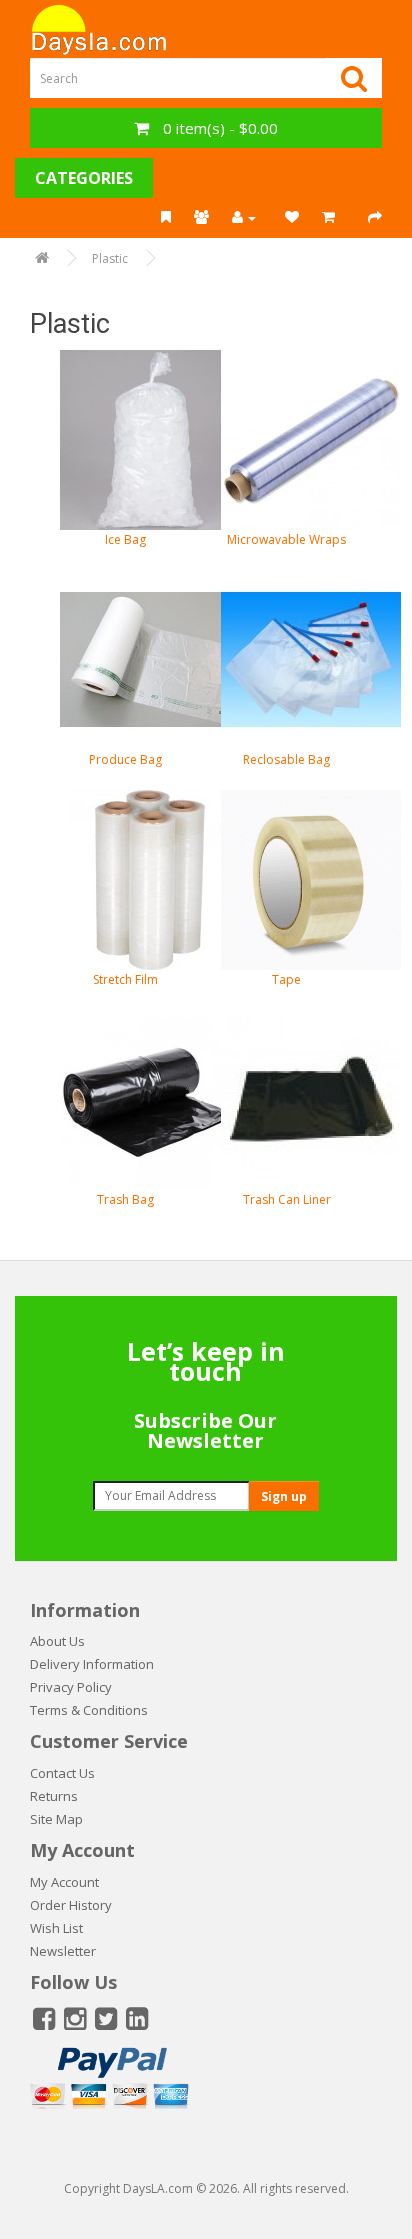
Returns (54, 1796)
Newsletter (63, 1951)
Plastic (110, 258)
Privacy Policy (71, 1687)
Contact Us (62, 1773)
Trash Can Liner (287, 1199)
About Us (57, 1641)
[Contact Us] (201, 218)
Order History (71, 1905)
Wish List (56, 1928)
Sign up (284, 1496)
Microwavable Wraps (286, 539)
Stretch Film (125, 979)
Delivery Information (92, 1664)
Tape (286, 979)
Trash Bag (125, 1199)
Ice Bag (125, 539)
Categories (84, 178)
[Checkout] (375, 218)
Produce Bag (125, 759)
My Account (64, 1882)
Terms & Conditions (89, 1710)
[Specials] (166, 218)
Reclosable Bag (286, 759)
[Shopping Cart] (333, 218)
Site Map (56, 1819)
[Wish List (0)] (292, 218)
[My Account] (247, 218)
